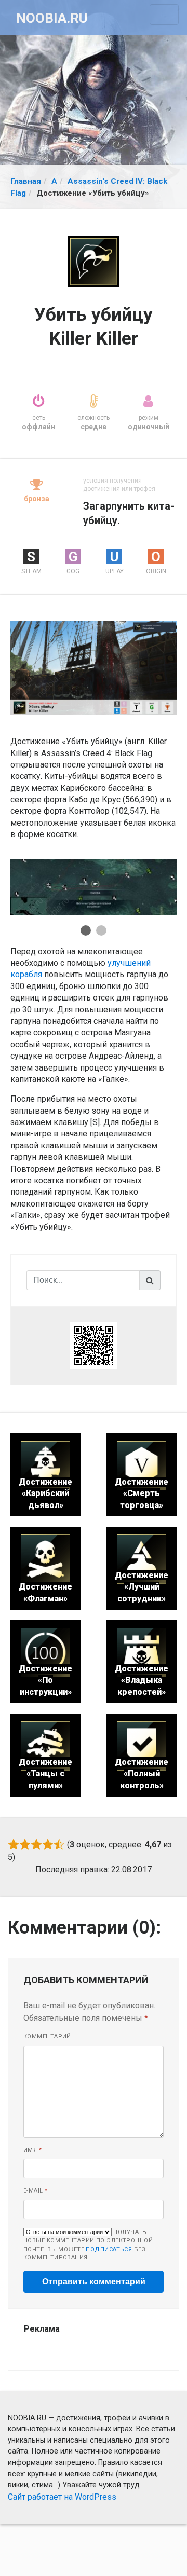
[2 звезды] (25, 1844)
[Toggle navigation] (164, 15)
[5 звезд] (59, 1844)
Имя (32, 2150)
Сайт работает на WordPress (62, 2497)
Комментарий (47, 2037)
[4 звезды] (48, 1844)
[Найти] (150, 1280)
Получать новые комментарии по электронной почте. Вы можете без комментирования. (88, 2245)
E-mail (36, 2191)
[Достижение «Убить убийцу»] (94, 668)
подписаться (109, 2249)
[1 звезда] (14, 1844)
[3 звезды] (36, 1844)
